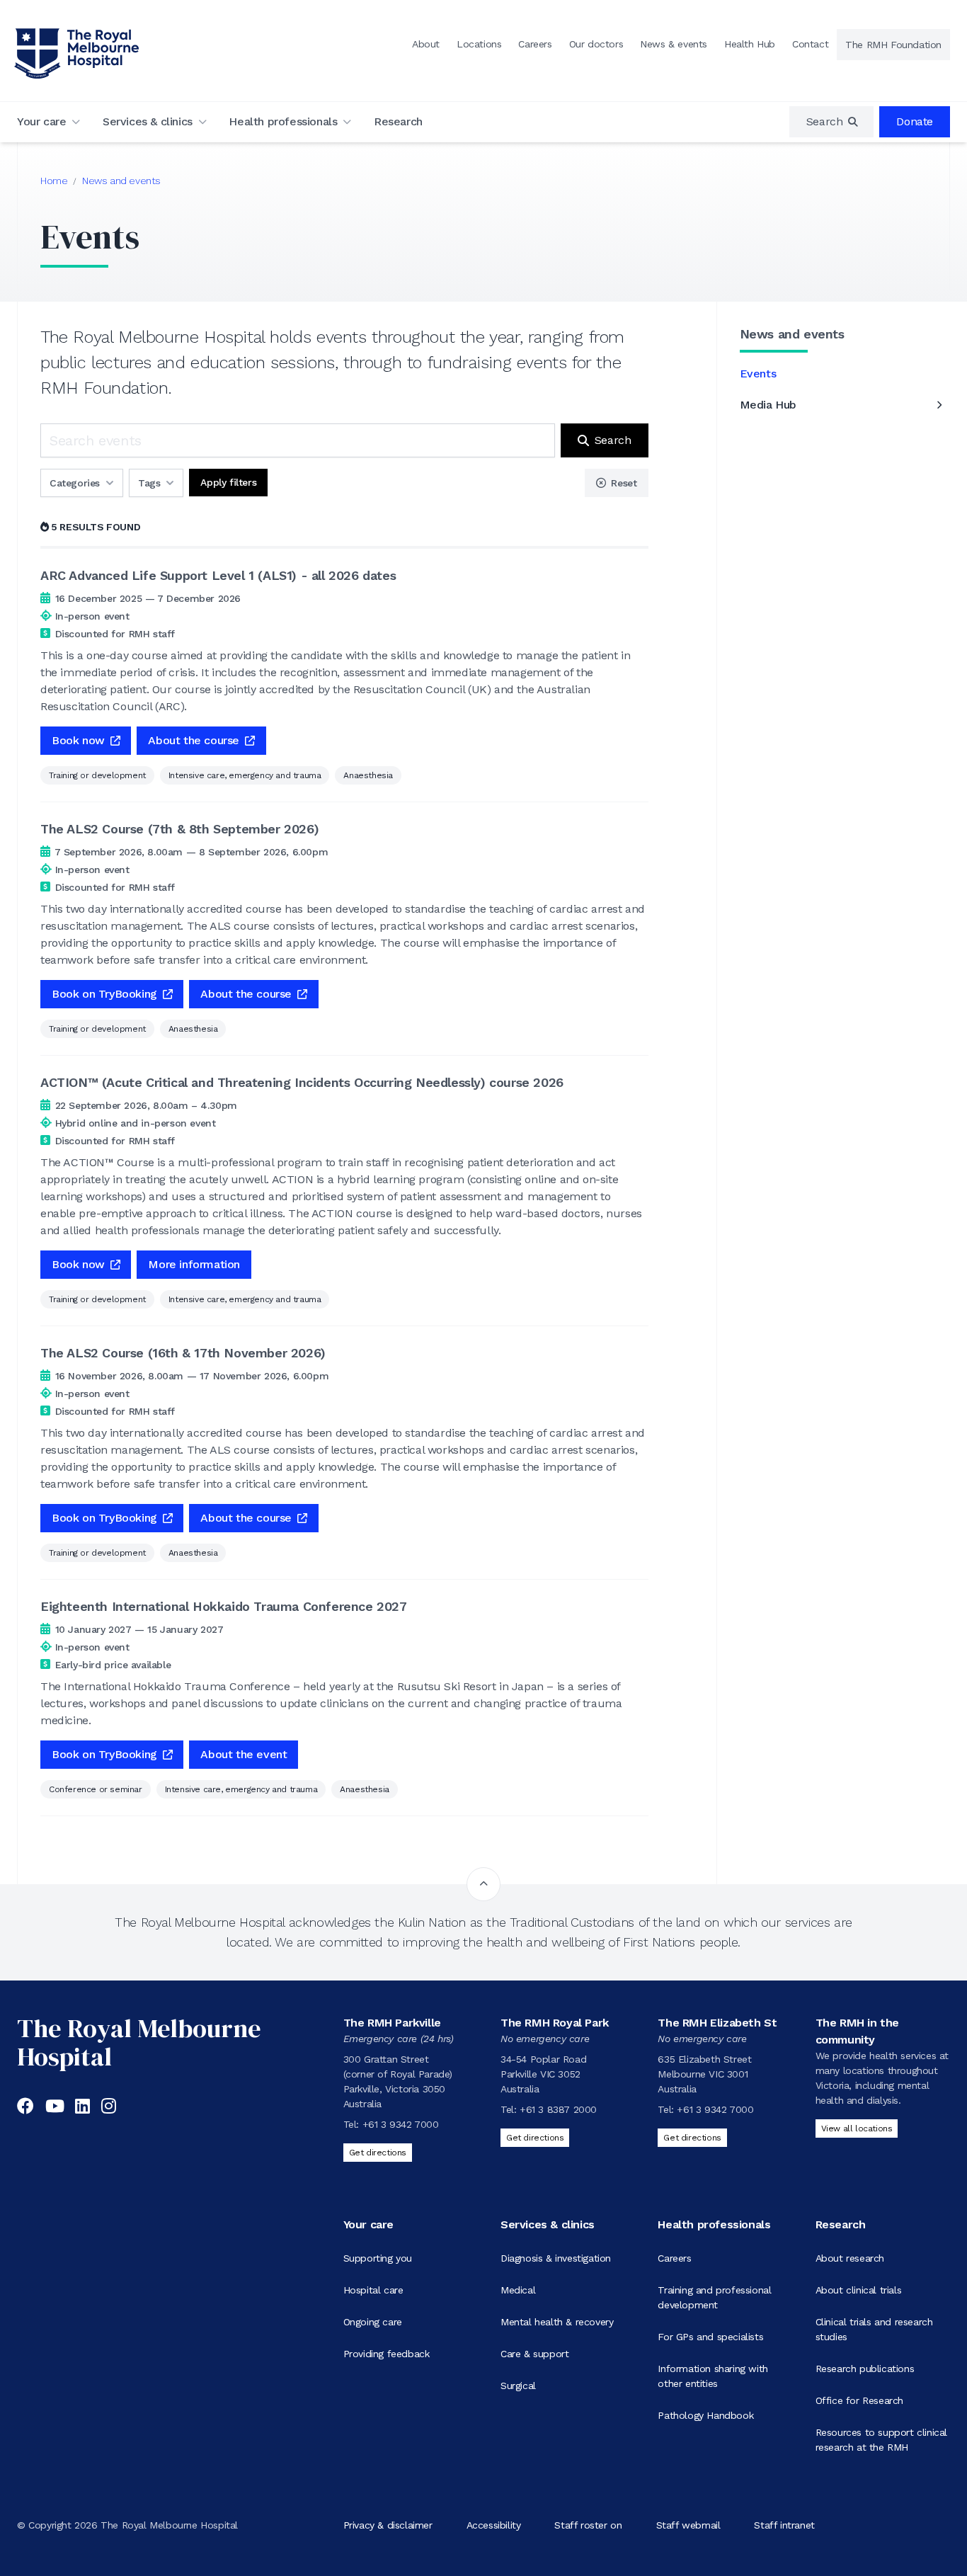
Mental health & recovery (557, 2322)
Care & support (534, 2354)
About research (850, 2258)
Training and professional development (714, 2297)
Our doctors (596, 44)
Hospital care (373, 2290)
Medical (518, 2290)
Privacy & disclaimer (388, 2525)
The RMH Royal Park (555, 2023)
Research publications (865, 2369)
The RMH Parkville (392, 2023)
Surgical (518, 2386)
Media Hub (768, 405)
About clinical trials (859, 2290)
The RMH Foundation (893, 45)
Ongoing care (373, 2322)
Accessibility (494, 2525)
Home (54, 181)
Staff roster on (588, 2525)
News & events (674, 44)
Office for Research (859, 2400)
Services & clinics (148, 121)
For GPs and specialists (710, 2337)
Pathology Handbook (705, 2415)
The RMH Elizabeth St (717, 2023)
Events (758, 374)
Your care (41, 121)
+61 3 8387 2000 (558, 2109)
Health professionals (283, 121)
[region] (832, 122)
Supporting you (378, 2258)
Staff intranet (784, 2525)
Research (398, 121)
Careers (535, 44)
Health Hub (750, 44)
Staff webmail (688, 2525)
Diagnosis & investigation (556, 2258)
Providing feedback (387, 2354)
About (426, 44)
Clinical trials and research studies (874, 2329)
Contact (810, 44)
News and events (121, 181)
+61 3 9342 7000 (401, 2124)
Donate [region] (915, 121)
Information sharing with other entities (713, 2376)
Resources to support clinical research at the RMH (881, 2440)
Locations (479, 44)
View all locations (857, 2128)
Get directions (378, 2153)
